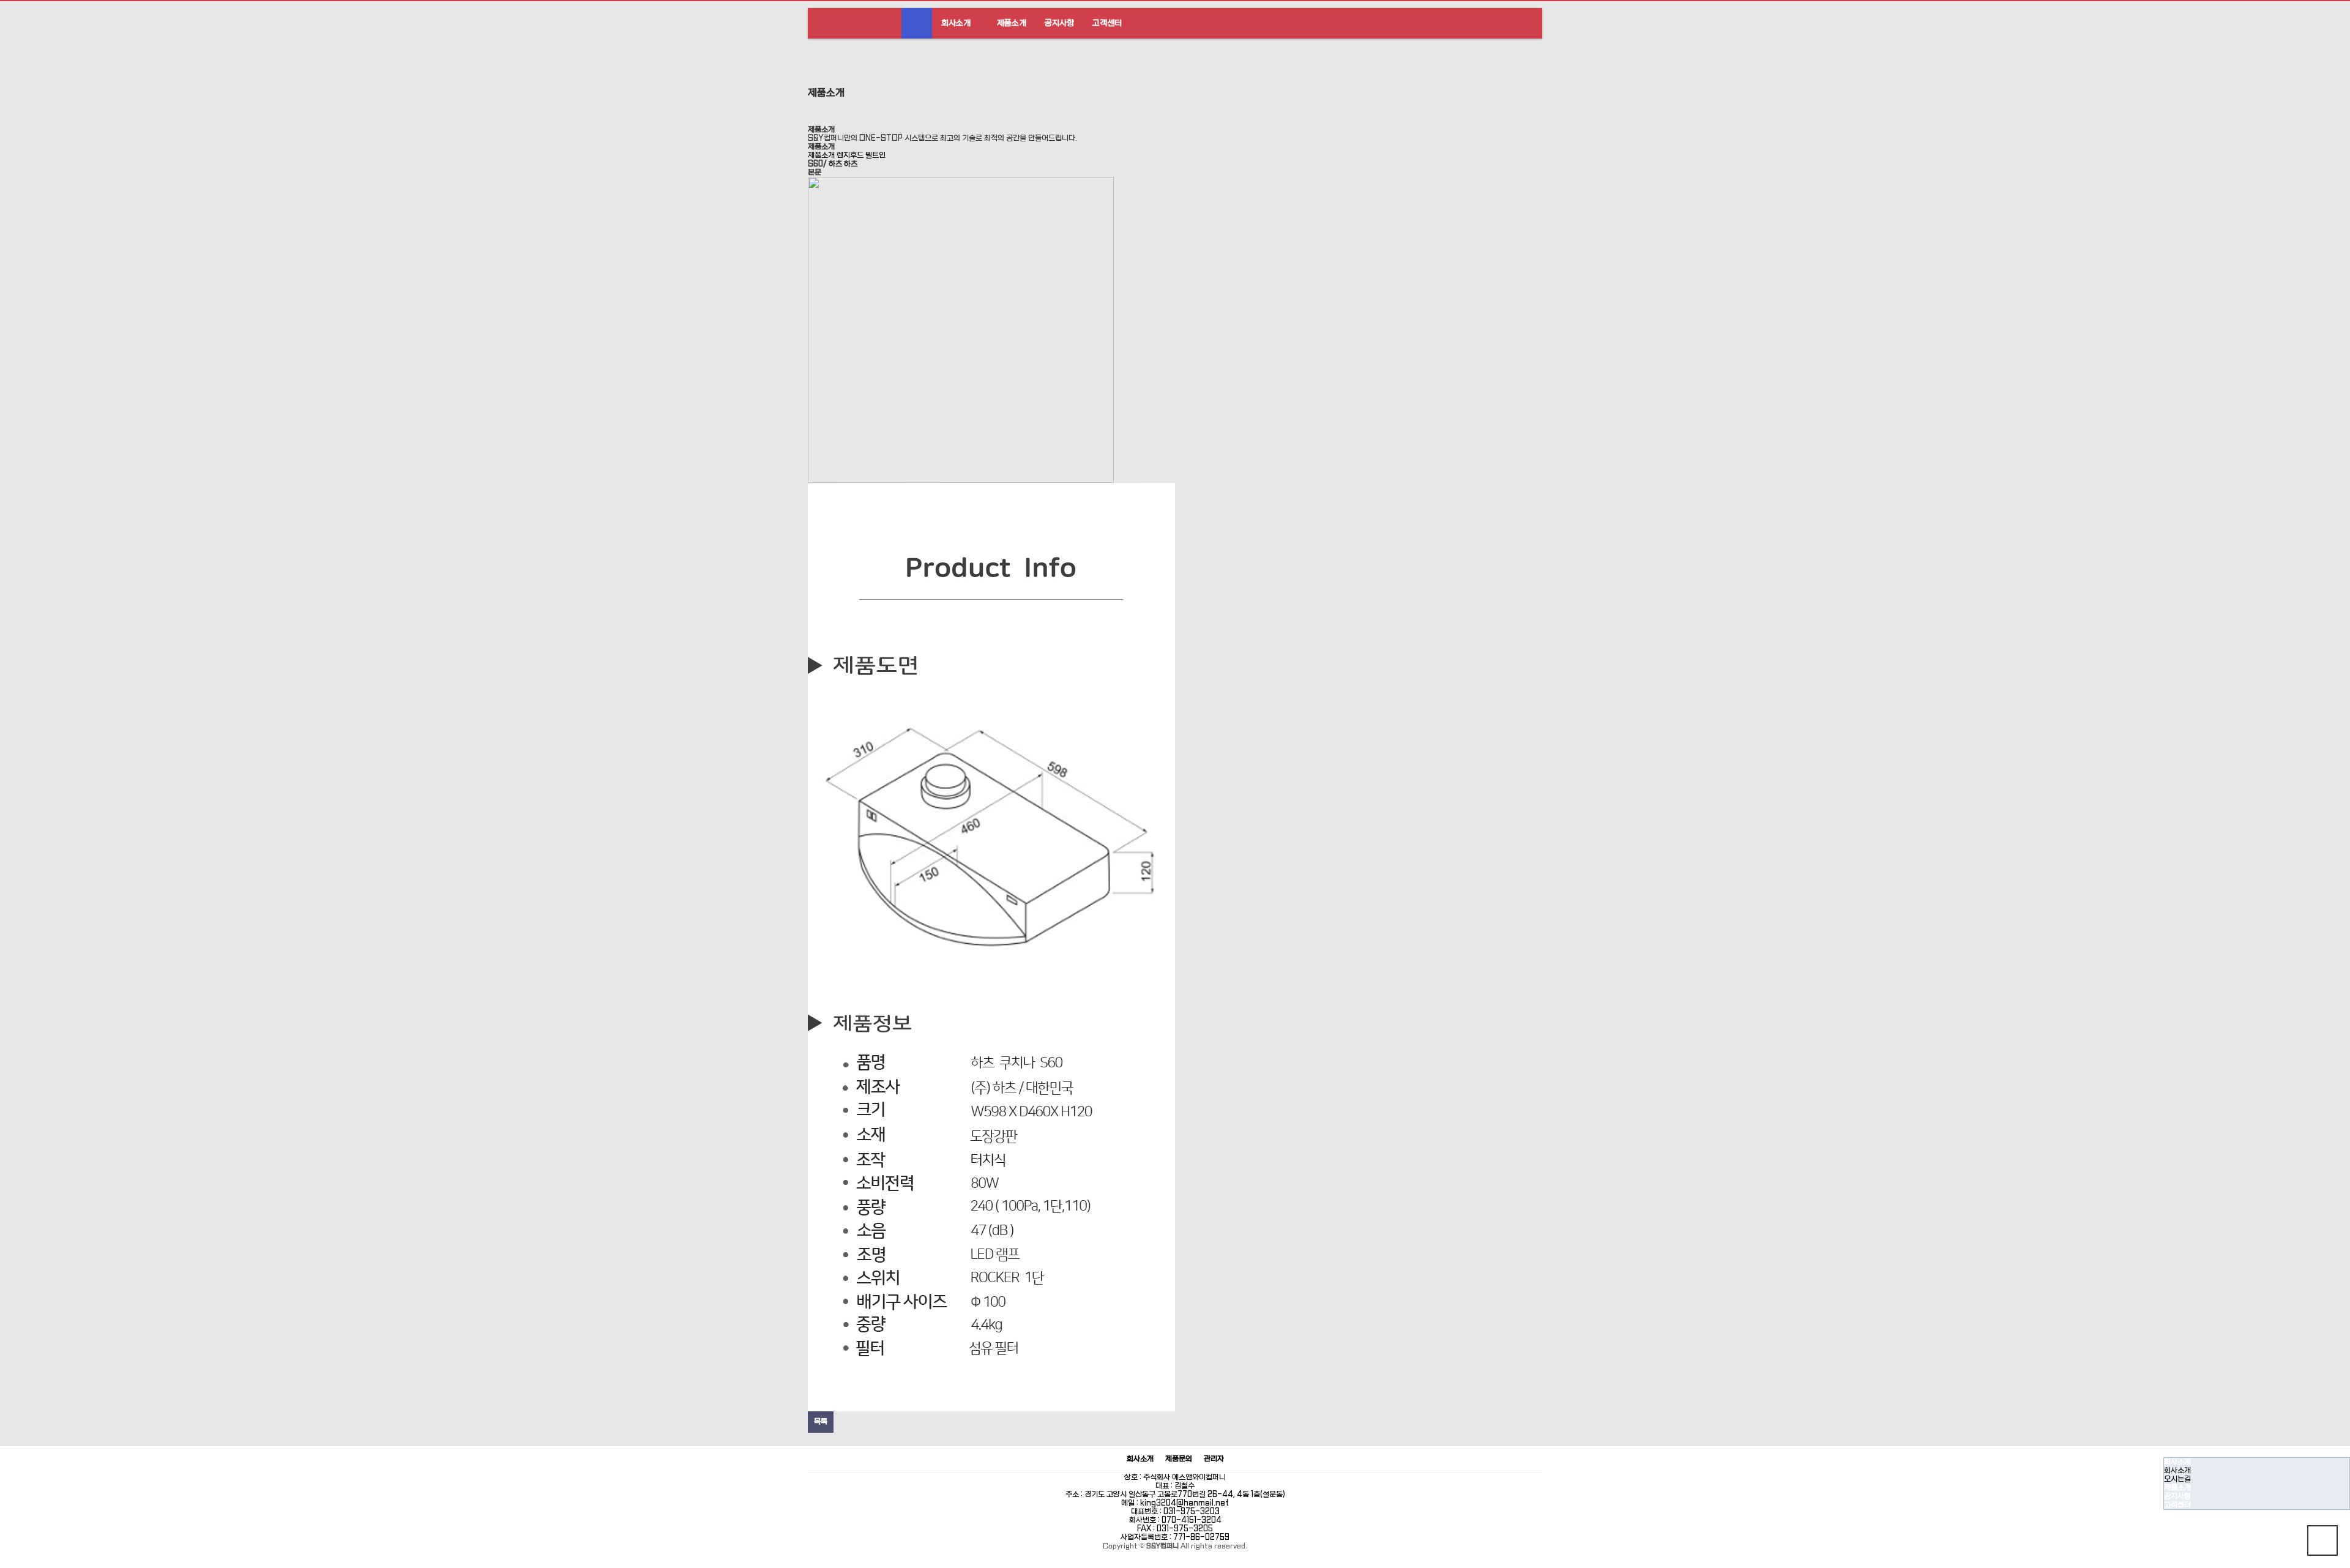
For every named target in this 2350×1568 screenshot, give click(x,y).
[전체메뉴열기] (917, 23)
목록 (821, 1422)
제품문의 (1179, 1459)
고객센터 (1107, 23)
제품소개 (1012, 23)
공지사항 (1059, 23)
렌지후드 (850, 155)
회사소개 (956, 23)
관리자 (1214, 1459)
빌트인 (875, 155)
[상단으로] (2322, 1540)
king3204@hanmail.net (1184, 1503)
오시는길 (2177, 1479)
